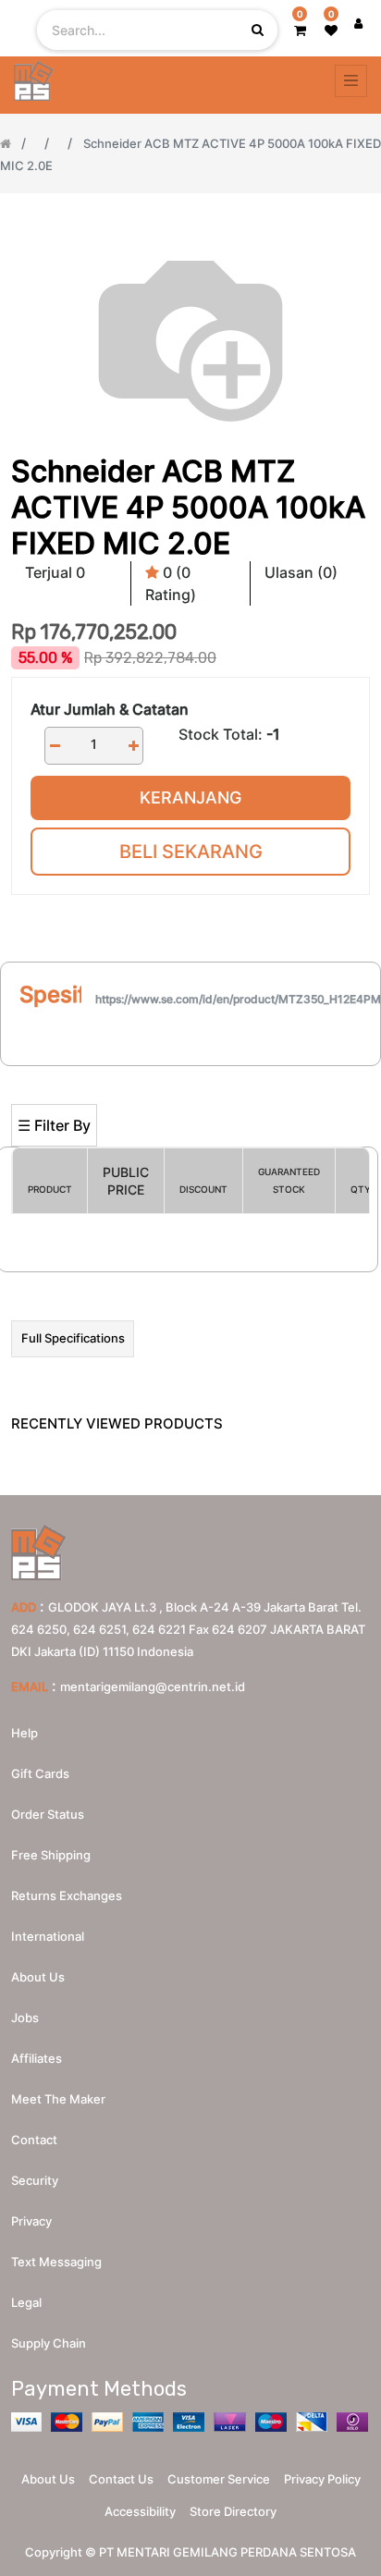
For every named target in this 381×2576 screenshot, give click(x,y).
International (48, 1936)
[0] (300, 30)
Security (35, 2180)
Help (25, 1733)
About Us (48, 2479)
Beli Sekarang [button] (191, 852)
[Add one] (133, 746)
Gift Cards (40, 1773)
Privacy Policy (322, 2479)
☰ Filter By (54, 1125)
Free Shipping (51, 1855)
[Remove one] (55, 746)
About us (38, 1977)
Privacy (31, 2221)
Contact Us (121, 2479)
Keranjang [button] (190, 797)
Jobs (25, 2018)
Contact (34, 2140)
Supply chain (49, 2343)
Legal (26, 2302)
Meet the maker (58, 2099)
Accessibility (140, 2511)
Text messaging (56, 2262)
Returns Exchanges (67, 1895)
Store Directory (233, 2511)
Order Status (48, 1814)
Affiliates (37, 2058)
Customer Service (219, 2479)
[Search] (190, 1074)
